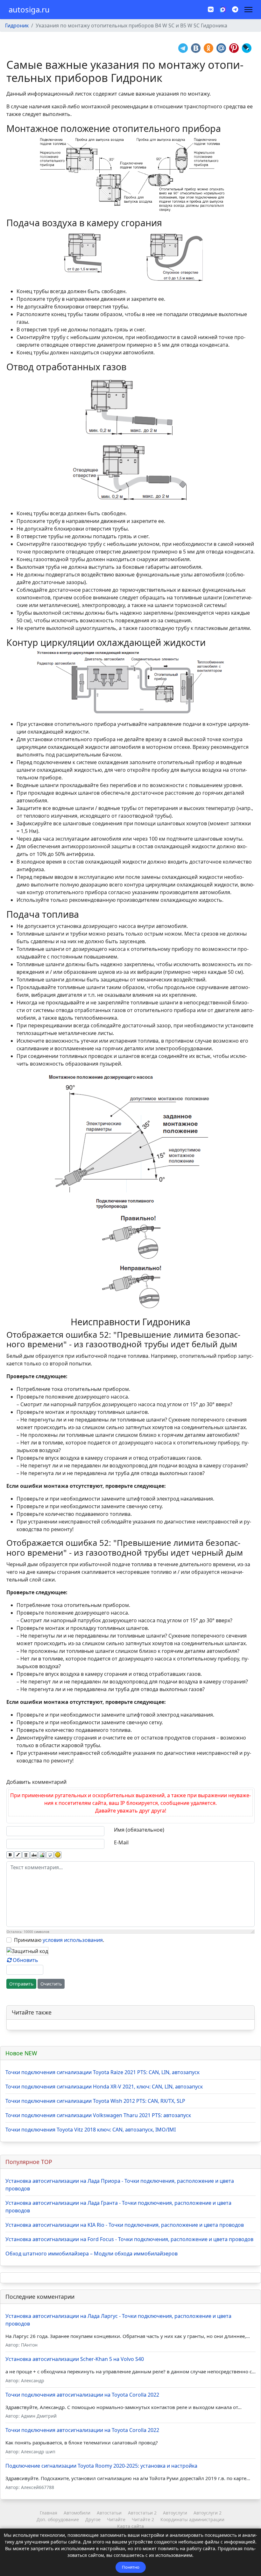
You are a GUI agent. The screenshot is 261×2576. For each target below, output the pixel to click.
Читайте (116, 2519)
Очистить (51, 1984)
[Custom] (235, 9)
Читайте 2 (143, 2519)
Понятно (131, 2567)
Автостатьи (109, 2513)
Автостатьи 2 (142, 2513)
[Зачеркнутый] (34, 1855)
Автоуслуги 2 (208, 2513)
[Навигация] (248, 10)
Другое (93, 2519)
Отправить (21, 1984)
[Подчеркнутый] (26, 1855)
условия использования (73, 1940)
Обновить (25, 1960)
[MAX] (223, 9)
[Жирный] (10, 1855)
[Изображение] (42, 1855)
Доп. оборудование (58, 2519)
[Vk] (211, 9)
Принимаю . (59, 1940)
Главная (49, 2513)
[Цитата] (50, 1855)
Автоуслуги (175, 2513)
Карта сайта (130, 2526)
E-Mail (121, 1842)
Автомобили (77, 2513)
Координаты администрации (192, 2519)
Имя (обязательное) (139, 1830)
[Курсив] (18, 1855)
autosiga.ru (29, 10)
